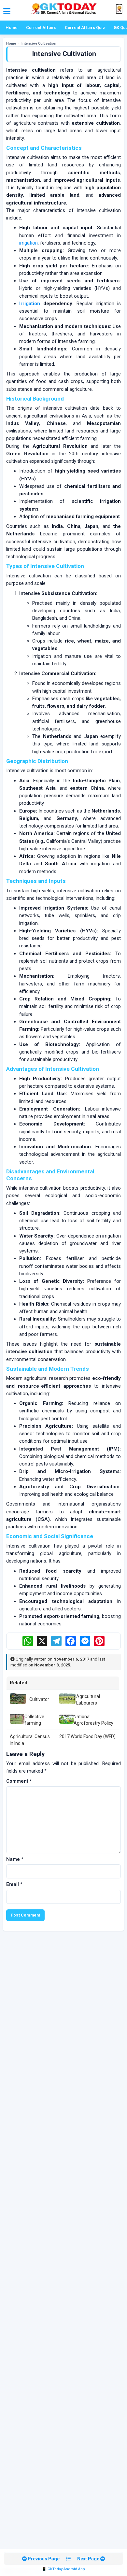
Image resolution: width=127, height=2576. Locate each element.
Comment (19, 1781)
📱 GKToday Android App (63, 2569)
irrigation (28, 243)
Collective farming (34, 1720)
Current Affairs (41, 28)
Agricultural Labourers (88, 1700)
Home (12, 28)
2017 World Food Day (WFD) (87, 1736)
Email (14, 1884)
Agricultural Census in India (30, 1740)
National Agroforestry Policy (93, 1720)
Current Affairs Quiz (85, 28)
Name (15, 1859)
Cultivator (39, 1699)
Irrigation (30, 304)
